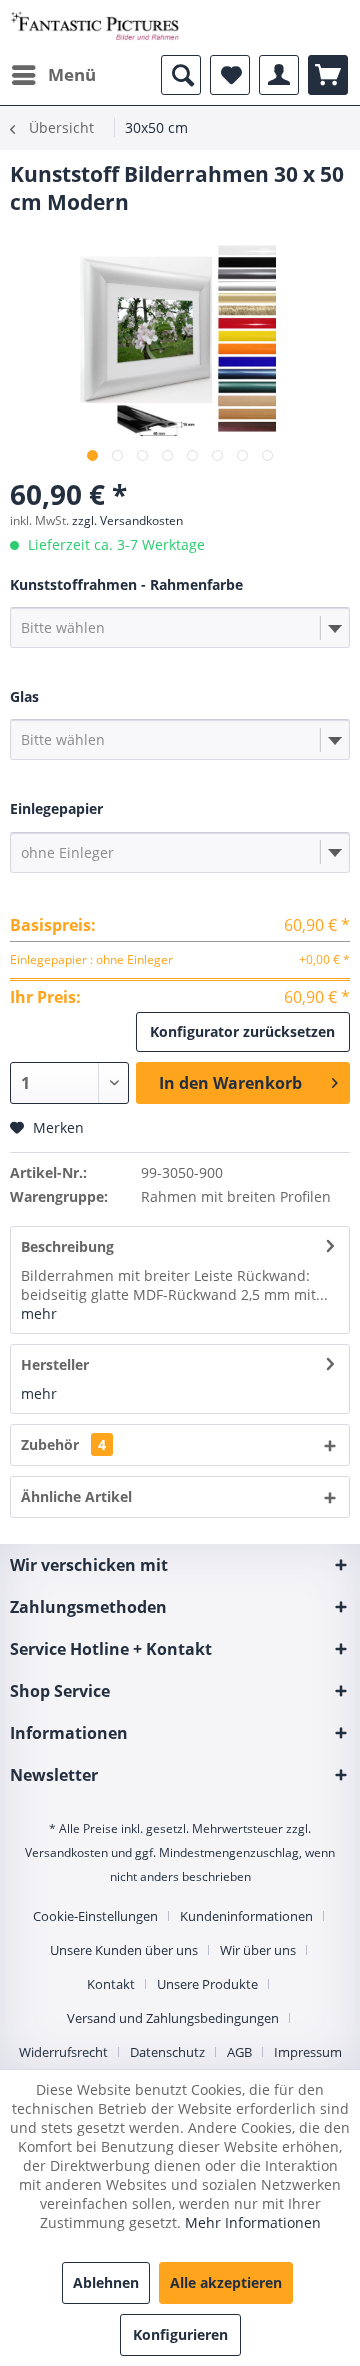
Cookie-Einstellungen (95, 1916)
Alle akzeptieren (226, 2282)
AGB (239, 2052)
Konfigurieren (180, 2334)
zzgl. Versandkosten (127, 520)
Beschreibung (67, 1246)
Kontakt (111, 1984)
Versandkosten (66, 1852)
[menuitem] (53, 75)
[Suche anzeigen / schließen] (181, 75)
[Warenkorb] (328, 75)
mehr (39, 1313)
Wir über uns (258, 1950)
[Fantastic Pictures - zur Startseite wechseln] (95, 27)
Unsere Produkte (207, 1984)
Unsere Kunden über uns (124, 1950)
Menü (72, 74)
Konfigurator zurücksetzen (242, 1031)
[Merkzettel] (230, 75)
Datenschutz (167, 2052)
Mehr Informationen (253, 2222)
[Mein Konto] (279, 75)
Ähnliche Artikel (76, 1496)
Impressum (308, 2052)
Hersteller (55, 1364)
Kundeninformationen (246, 1916)
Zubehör (63, 1444)
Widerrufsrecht (63, 2052)
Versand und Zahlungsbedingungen (173, 2018)
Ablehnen (106, 2282)
